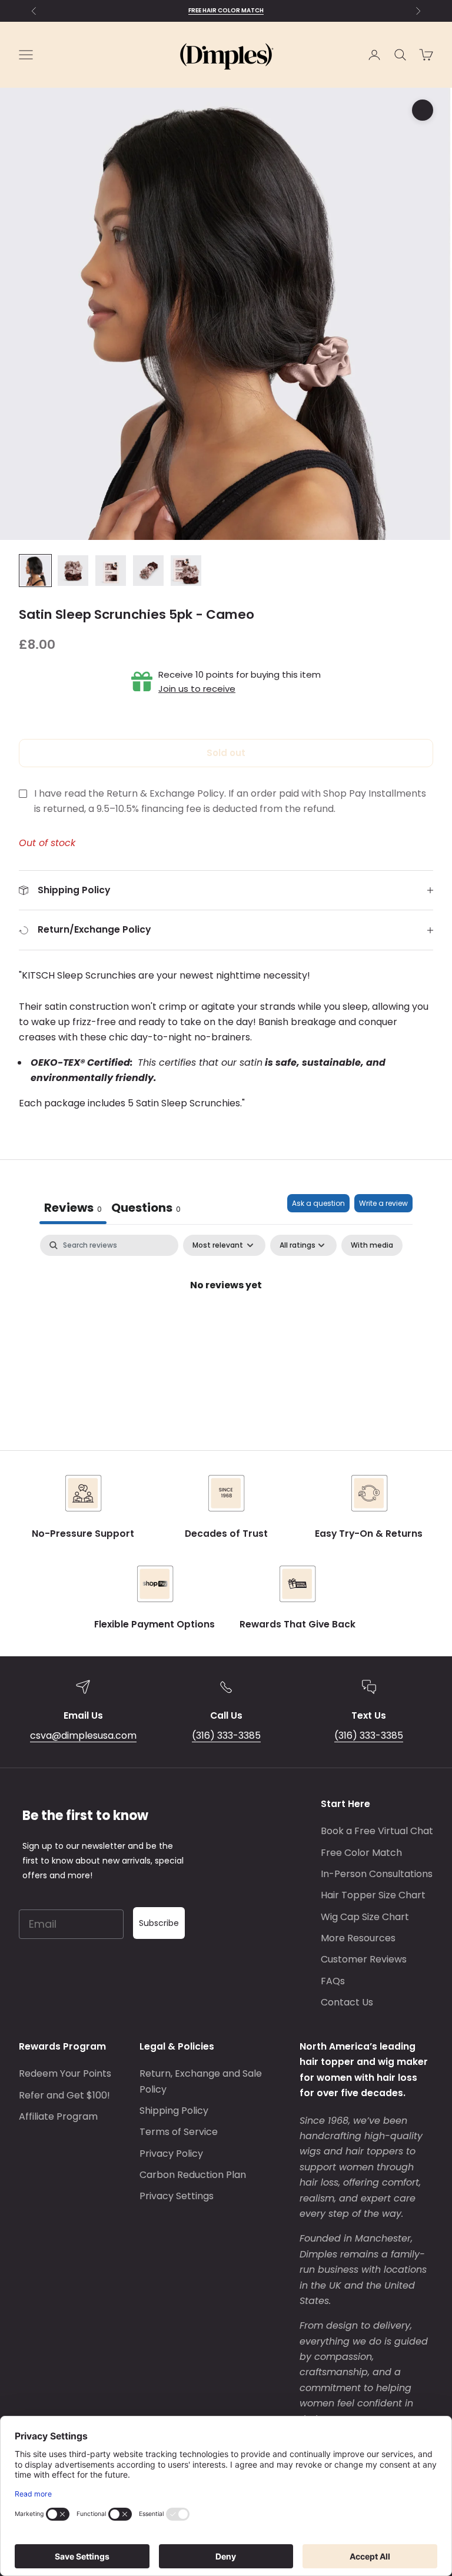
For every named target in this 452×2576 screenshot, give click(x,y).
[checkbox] (372, 1245)
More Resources (358, 1938)
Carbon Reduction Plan (193, 2175)
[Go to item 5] (186, 571)
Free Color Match (361, 1853)
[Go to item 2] (73, 571)
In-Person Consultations (377, 1874)
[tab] (146, 1209)
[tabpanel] (226, 1325)
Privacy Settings (177, 2196)
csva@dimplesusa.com (83, 1735)
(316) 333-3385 (226, 1735)
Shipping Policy (174, 2111)
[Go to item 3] (111, 571)
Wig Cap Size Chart (365, 1917)
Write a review (383, 1203)
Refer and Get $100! (64, 2095)
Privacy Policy (171, 2154)
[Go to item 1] (35, 571)
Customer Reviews (364, 1959)
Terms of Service (179, 2132)
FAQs (333, 1981)
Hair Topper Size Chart (373, 1895)
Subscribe (159, 1923)
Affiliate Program (58, 2116)
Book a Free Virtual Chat (377, 1831)
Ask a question (318, 1203)
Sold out (226, 753)
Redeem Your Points (65, 2073)
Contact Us (347, 2002)
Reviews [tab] (73, 1208)
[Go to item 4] (148, 571)
